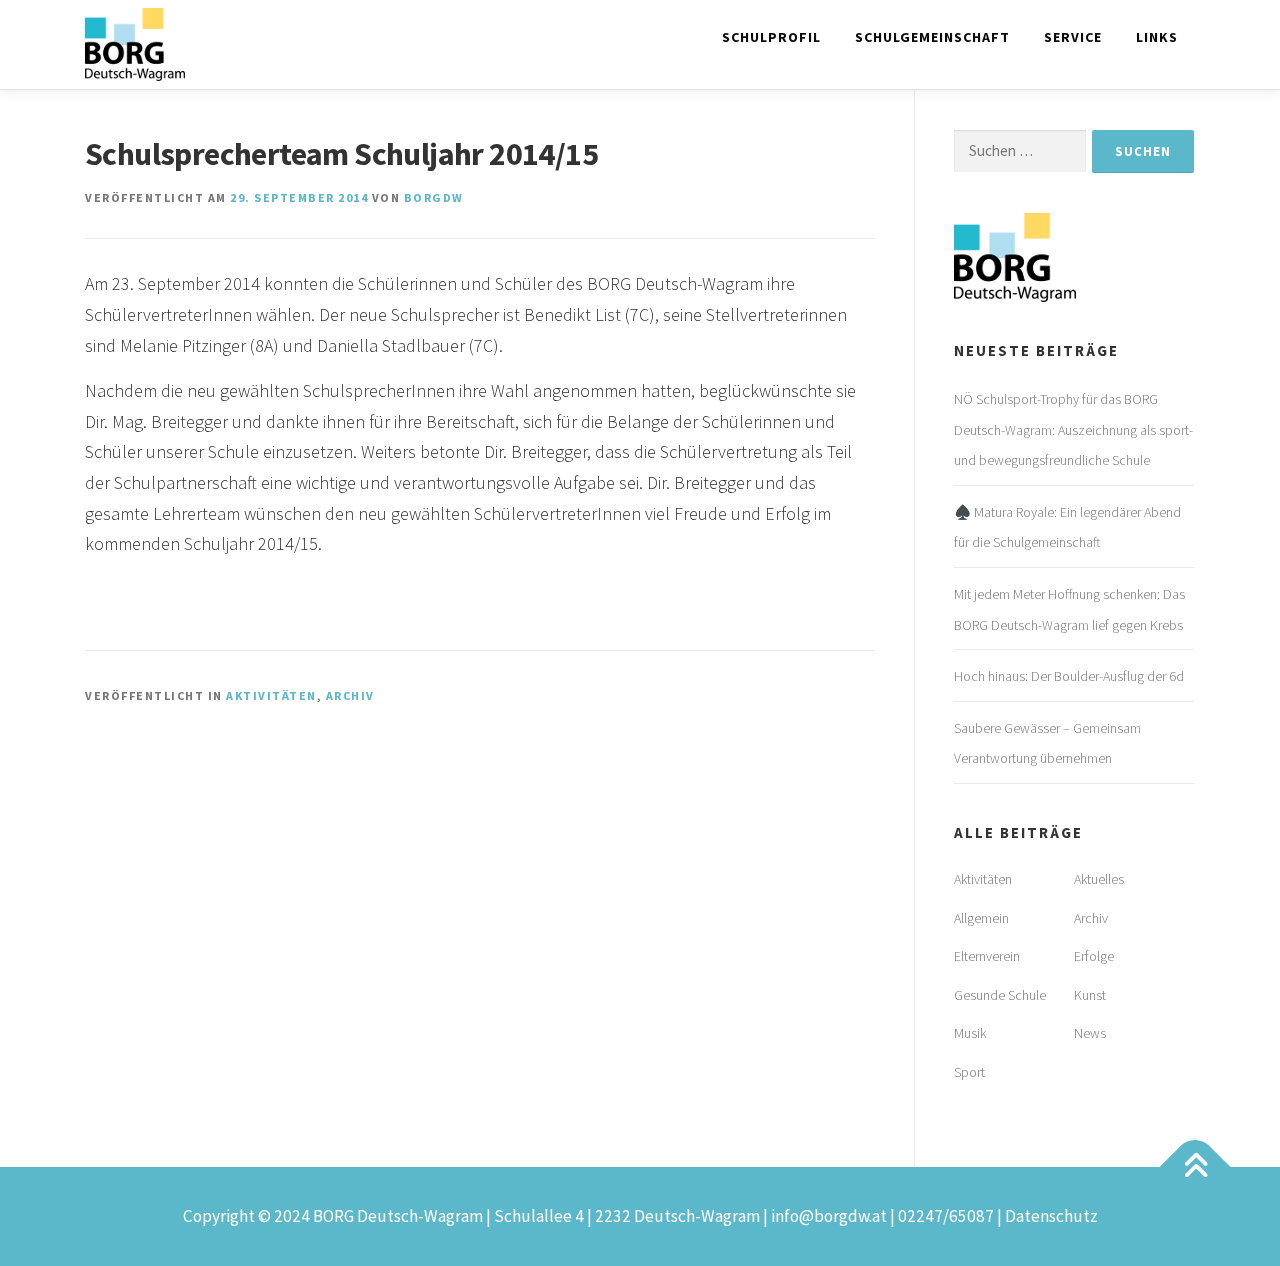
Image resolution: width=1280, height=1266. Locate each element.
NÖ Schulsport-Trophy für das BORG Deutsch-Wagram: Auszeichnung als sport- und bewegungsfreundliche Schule (1073, 429)
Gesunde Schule (1000, 995)
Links (1157, 37)
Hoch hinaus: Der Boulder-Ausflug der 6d (1069, 676)
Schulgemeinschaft (932, 37)
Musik (970, 1033)
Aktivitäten (271, 695)
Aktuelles (1099, 879)
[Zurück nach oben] (1195, 1166)
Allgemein (981, 918)
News (1090, 1033)
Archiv (350, 695)
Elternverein (987, 956)
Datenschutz (1051, 1216)
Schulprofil (771, 37)
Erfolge (1094, 956)
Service (1073, 37)
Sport (969, 1072)
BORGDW (434, 197)
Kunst (1090, 995)
